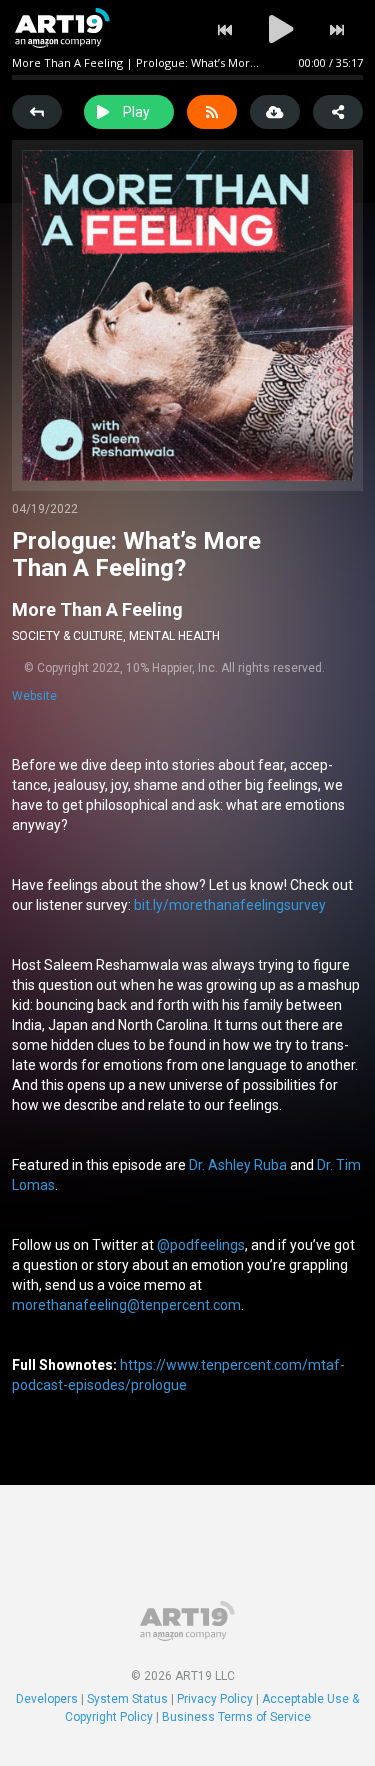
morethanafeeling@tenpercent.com (126, 1305)
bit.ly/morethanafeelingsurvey (230, 905)
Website (34, 696)
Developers (47, 1699)
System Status (127, 1699)
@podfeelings (201, 1245)
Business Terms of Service (236, 1717)
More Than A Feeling (97, 609)
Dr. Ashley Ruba (238, 1165)
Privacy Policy (215, 1699)
